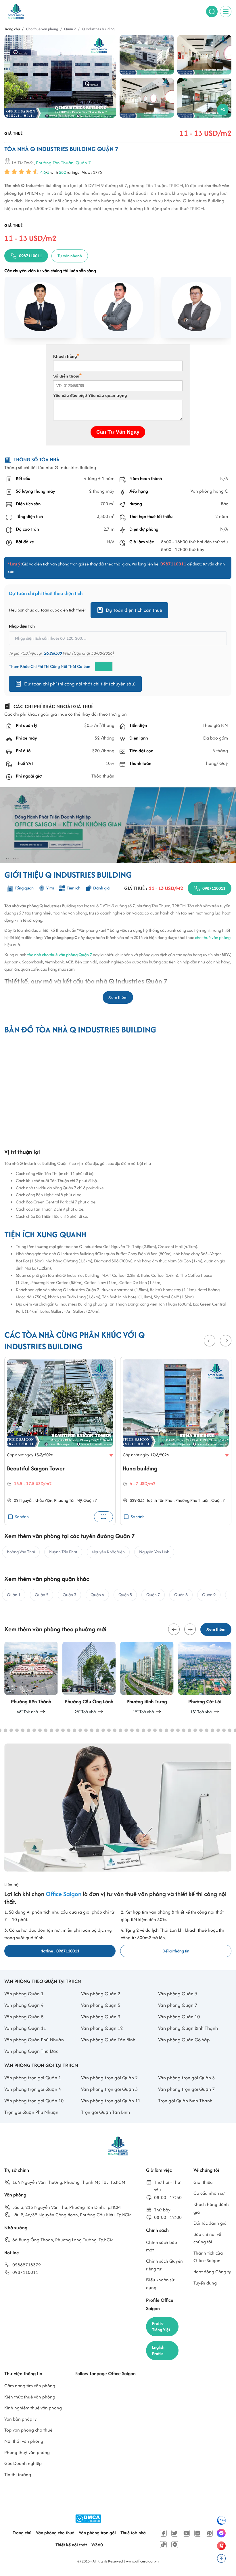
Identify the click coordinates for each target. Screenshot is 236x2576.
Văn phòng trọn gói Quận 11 (111, 2101)
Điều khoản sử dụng (160, 2284)
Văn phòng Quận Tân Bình (108, 2040)
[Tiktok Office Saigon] (163, 2545)
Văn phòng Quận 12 (102, 2028)
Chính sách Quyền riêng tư (164, 2265)
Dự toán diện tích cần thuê (134, 610)
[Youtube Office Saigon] (186, 2533)
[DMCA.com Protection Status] (88, 2519)
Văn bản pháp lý (21, 2419)
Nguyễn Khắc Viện (36, 1500)
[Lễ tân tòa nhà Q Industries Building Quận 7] (205, 55)
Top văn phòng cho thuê (28, 2430)
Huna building (140, 1468)
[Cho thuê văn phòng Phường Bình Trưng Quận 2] (147, 1679)
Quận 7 (83, 162)
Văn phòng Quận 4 (24, 2005)
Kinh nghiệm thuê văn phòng (33, 2408)
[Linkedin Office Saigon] (198, 2533)
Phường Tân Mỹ (68, 1500)
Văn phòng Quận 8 (24, 2017)
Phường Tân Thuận (55, 162)
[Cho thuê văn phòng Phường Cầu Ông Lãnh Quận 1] (89, 1679)
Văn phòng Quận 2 (101, 1994)
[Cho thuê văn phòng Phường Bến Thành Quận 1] (31, 1679)
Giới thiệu (203, 2182)
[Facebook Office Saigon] (163, 2533)
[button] (210, 1341)
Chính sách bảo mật (162, 2246)
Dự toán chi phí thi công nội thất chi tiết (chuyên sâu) (80, 684)
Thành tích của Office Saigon (208, 2257)
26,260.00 (53, 653)
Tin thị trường (18, 2475)
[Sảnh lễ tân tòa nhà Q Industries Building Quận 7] (147, 98)
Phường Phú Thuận (192, 1500)
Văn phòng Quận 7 (178, 2005)
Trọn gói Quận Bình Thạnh (185, 2101)
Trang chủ (22, 2533)
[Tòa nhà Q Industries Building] (60, 76)
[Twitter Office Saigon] (175, 2533)
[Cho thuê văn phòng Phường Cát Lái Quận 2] (205, 1679)
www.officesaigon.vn (142, 2561)
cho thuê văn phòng (213, 937)
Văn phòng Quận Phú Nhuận (34, 2040)
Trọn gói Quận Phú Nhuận (31, 2112)
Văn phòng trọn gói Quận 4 (33, 2089)
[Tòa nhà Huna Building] (176, 1403)
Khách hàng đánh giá (211, 2208)
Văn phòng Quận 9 (101, 2017)
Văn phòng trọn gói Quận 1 (33, 2078)
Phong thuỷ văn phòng (27, 2452)
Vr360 (97, 2545)
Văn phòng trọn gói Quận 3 (186, 2078)
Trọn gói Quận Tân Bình (105, 2112)
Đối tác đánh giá (210, 2223)
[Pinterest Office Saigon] (209, 2533)
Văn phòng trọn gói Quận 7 (186, 2089)
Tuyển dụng (205, 2283)
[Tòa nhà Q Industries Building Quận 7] (147, 55)
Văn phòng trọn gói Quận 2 (109, 2078)
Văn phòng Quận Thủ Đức (31, 2051)
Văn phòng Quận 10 (179, 2017)
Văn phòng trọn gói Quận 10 (34, 2101)
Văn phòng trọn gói (97, 2533)
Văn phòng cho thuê (55, 2533)
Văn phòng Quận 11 (25, 2028)
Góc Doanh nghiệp (23, 2463)
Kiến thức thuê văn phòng (30, 2397)
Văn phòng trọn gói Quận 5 (109, 2089)
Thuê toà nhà (133, 2533)
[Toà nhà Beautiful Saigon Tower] (60, 1403)
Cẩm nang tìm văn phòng (30, 2386)
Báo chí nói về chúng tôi (207, 2238)
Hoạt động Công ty (212, 2272)
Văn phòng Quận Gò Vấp (184, 2040)
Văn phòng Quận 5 (101, 2005)
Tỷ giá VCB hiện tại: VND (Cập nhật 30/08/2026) (61, 653)
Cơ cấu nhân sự (209, 2193)
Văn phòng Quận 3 (178, 1994)
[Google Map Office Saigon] (175, 2545)
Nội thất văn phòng (24, 2441)
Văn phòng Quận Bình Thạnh (188, 2028)
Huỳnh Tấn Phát (160, 1500)
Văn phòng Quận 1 (24, 1994)
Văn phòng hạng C (209, 491)
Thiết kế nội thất (71, 2545)
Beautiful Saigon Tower (36, 1468)
